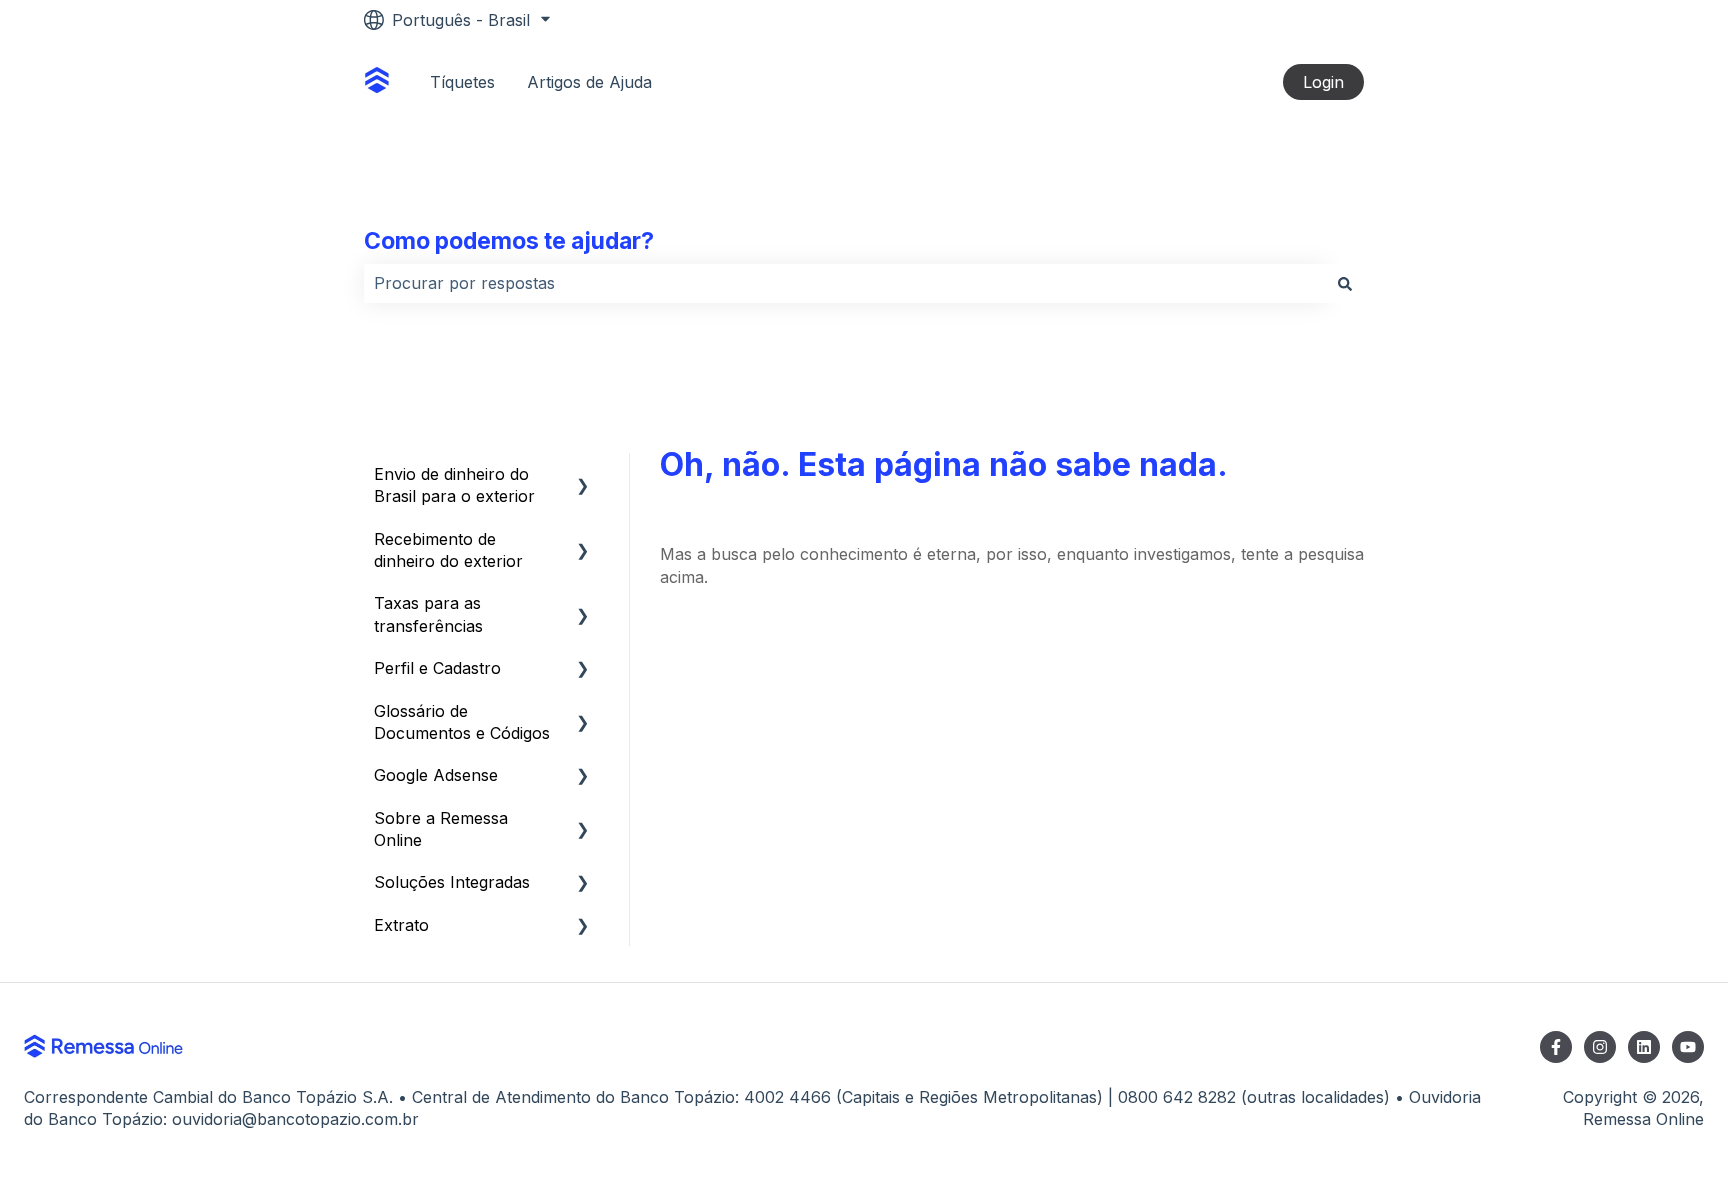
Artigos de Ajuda (589, 82)
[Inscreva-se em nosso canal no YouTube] (1688, 1047)
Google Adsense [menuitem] (436, 775)
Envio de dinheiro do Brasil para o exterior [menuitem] (454, 485)
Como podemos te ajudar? (509, 241)
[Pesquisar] (1345, 283)
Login (1323, 82)
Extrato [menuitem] (401, 925)
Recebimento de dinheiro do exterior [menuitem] (448, 550)
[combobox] (845, 283)
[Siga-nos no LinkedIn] (1644, 1047)
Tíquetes (462, 82)
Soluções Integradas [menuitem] (452, 882)
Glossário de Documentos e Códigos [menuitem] (462, 722)
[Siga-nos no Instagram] (1600, 1047)
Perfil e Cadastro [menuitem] (437, 668)
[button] (583, 475)
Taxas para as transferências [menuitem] (428, 614)
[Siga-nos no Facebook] (1556, 1047)
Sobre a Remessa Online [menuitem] (441, 829)
